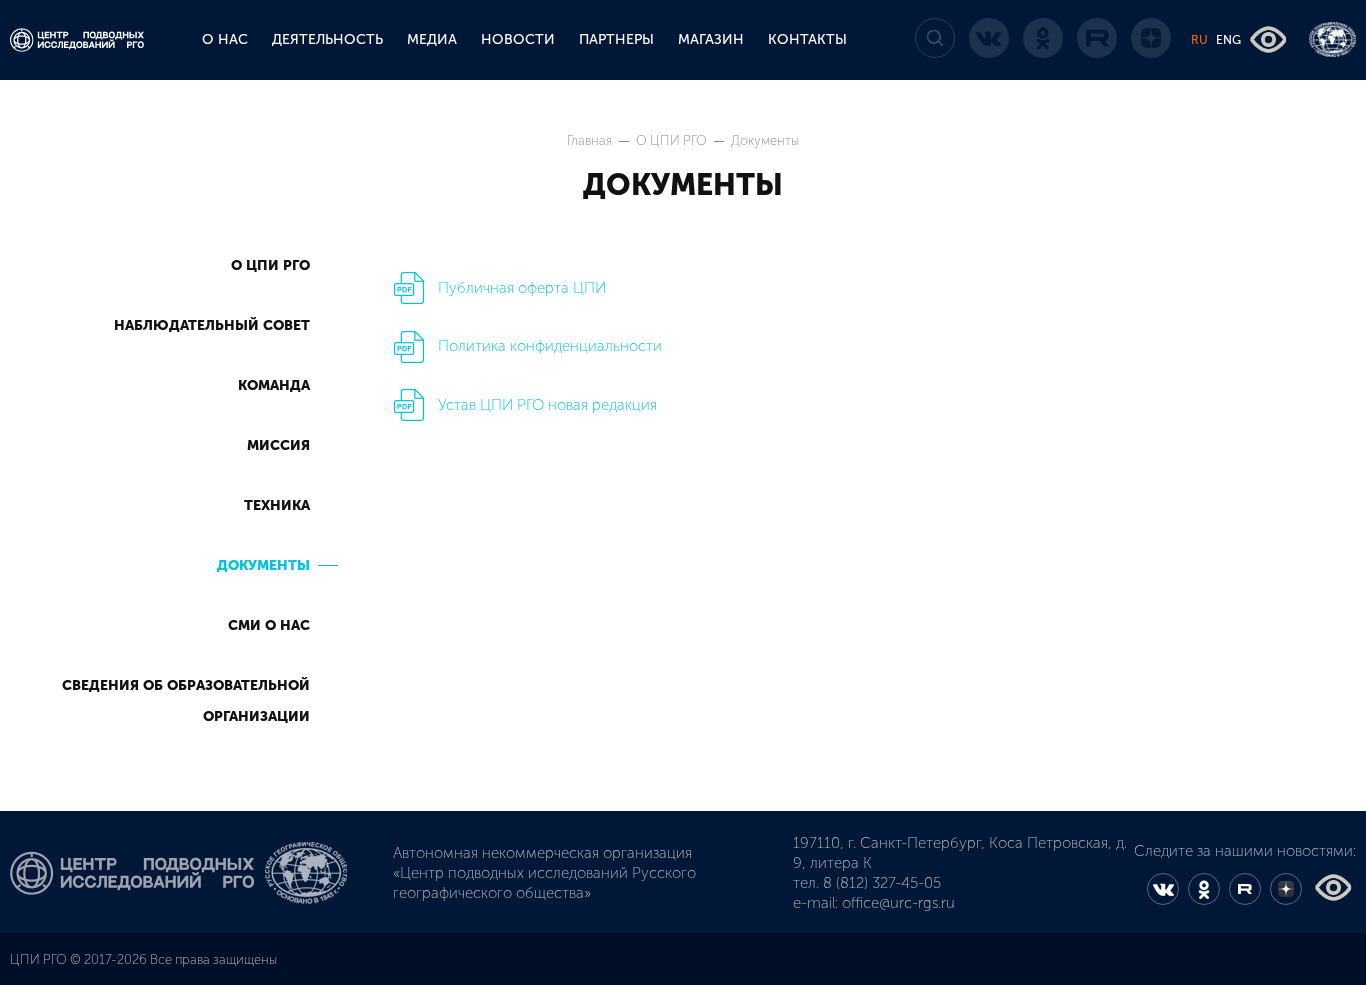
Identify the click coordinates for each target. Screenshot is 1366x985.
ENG (1228, 40)
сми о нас (269, 625)
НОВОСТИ (518, 39)
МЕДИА (432, 39)
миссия (278, 445)
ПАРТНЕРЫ (616, 39)
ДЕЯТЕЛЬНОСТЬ (327, 39)
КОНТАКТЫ (807, 39)
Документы (263, 565)
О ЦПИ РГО (673, 140)
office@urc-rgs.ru (898, 903)
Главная (591, 140)
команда (274, 385)
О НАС (225, 39)
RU (1199, 40)
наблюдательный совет (212, 325)
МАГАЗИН (711, 39)
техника (277, 505)
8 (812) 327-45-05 (882, 883)
